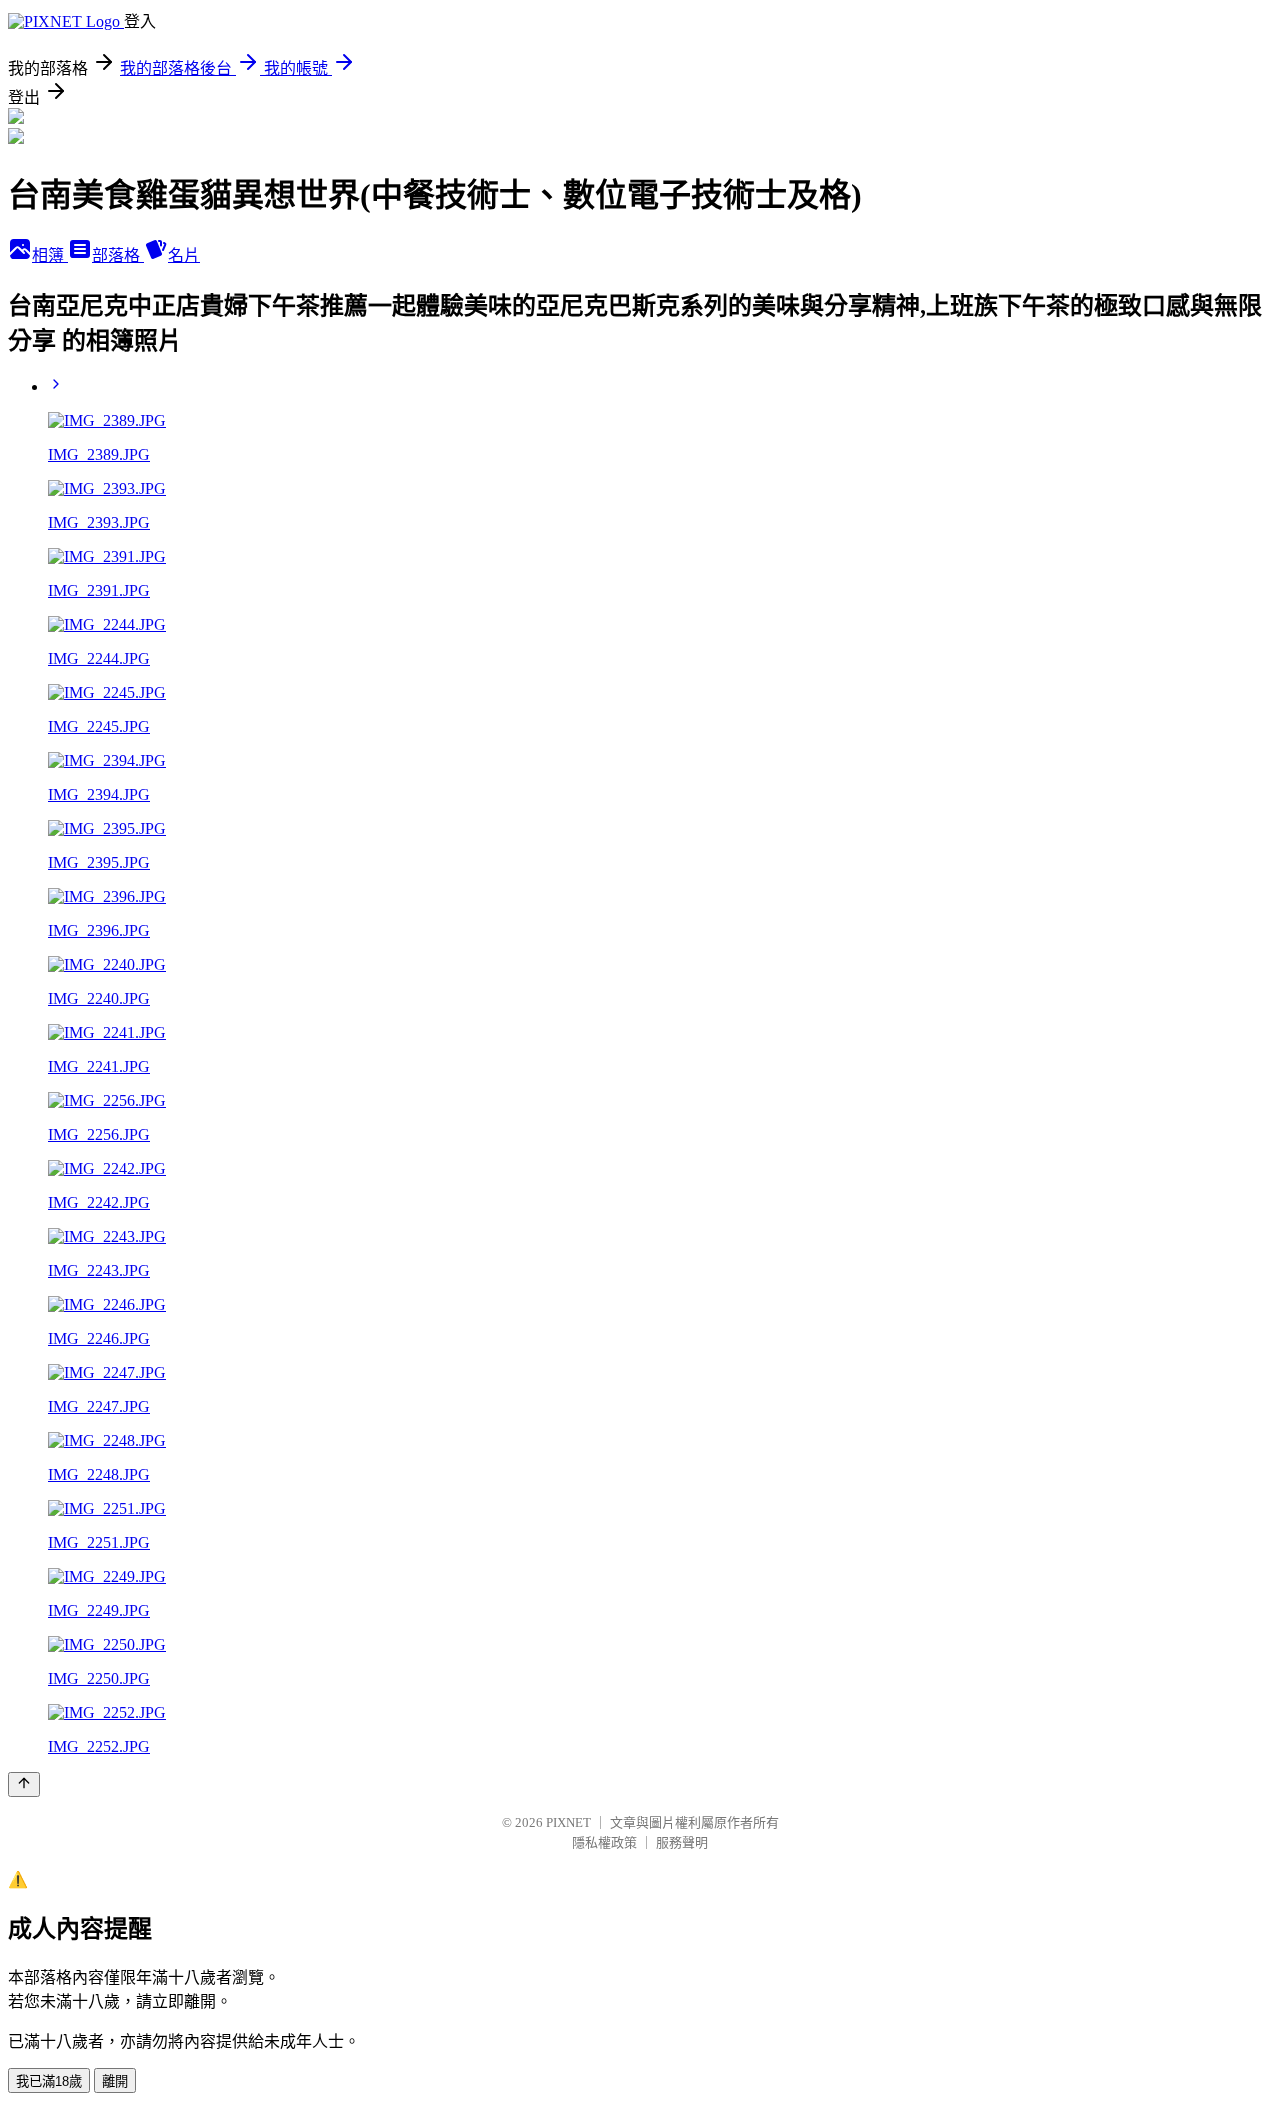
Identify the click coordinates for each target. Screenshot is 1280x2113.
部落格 (118, 255)
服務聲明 (682, 1842)
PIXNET (568, 1822)
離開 (115, 2081)
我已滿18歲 (49, 2081)
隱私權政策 (604, 1842)
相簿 (50, 255)
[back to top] (24, 1784)
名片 (184, 255)
